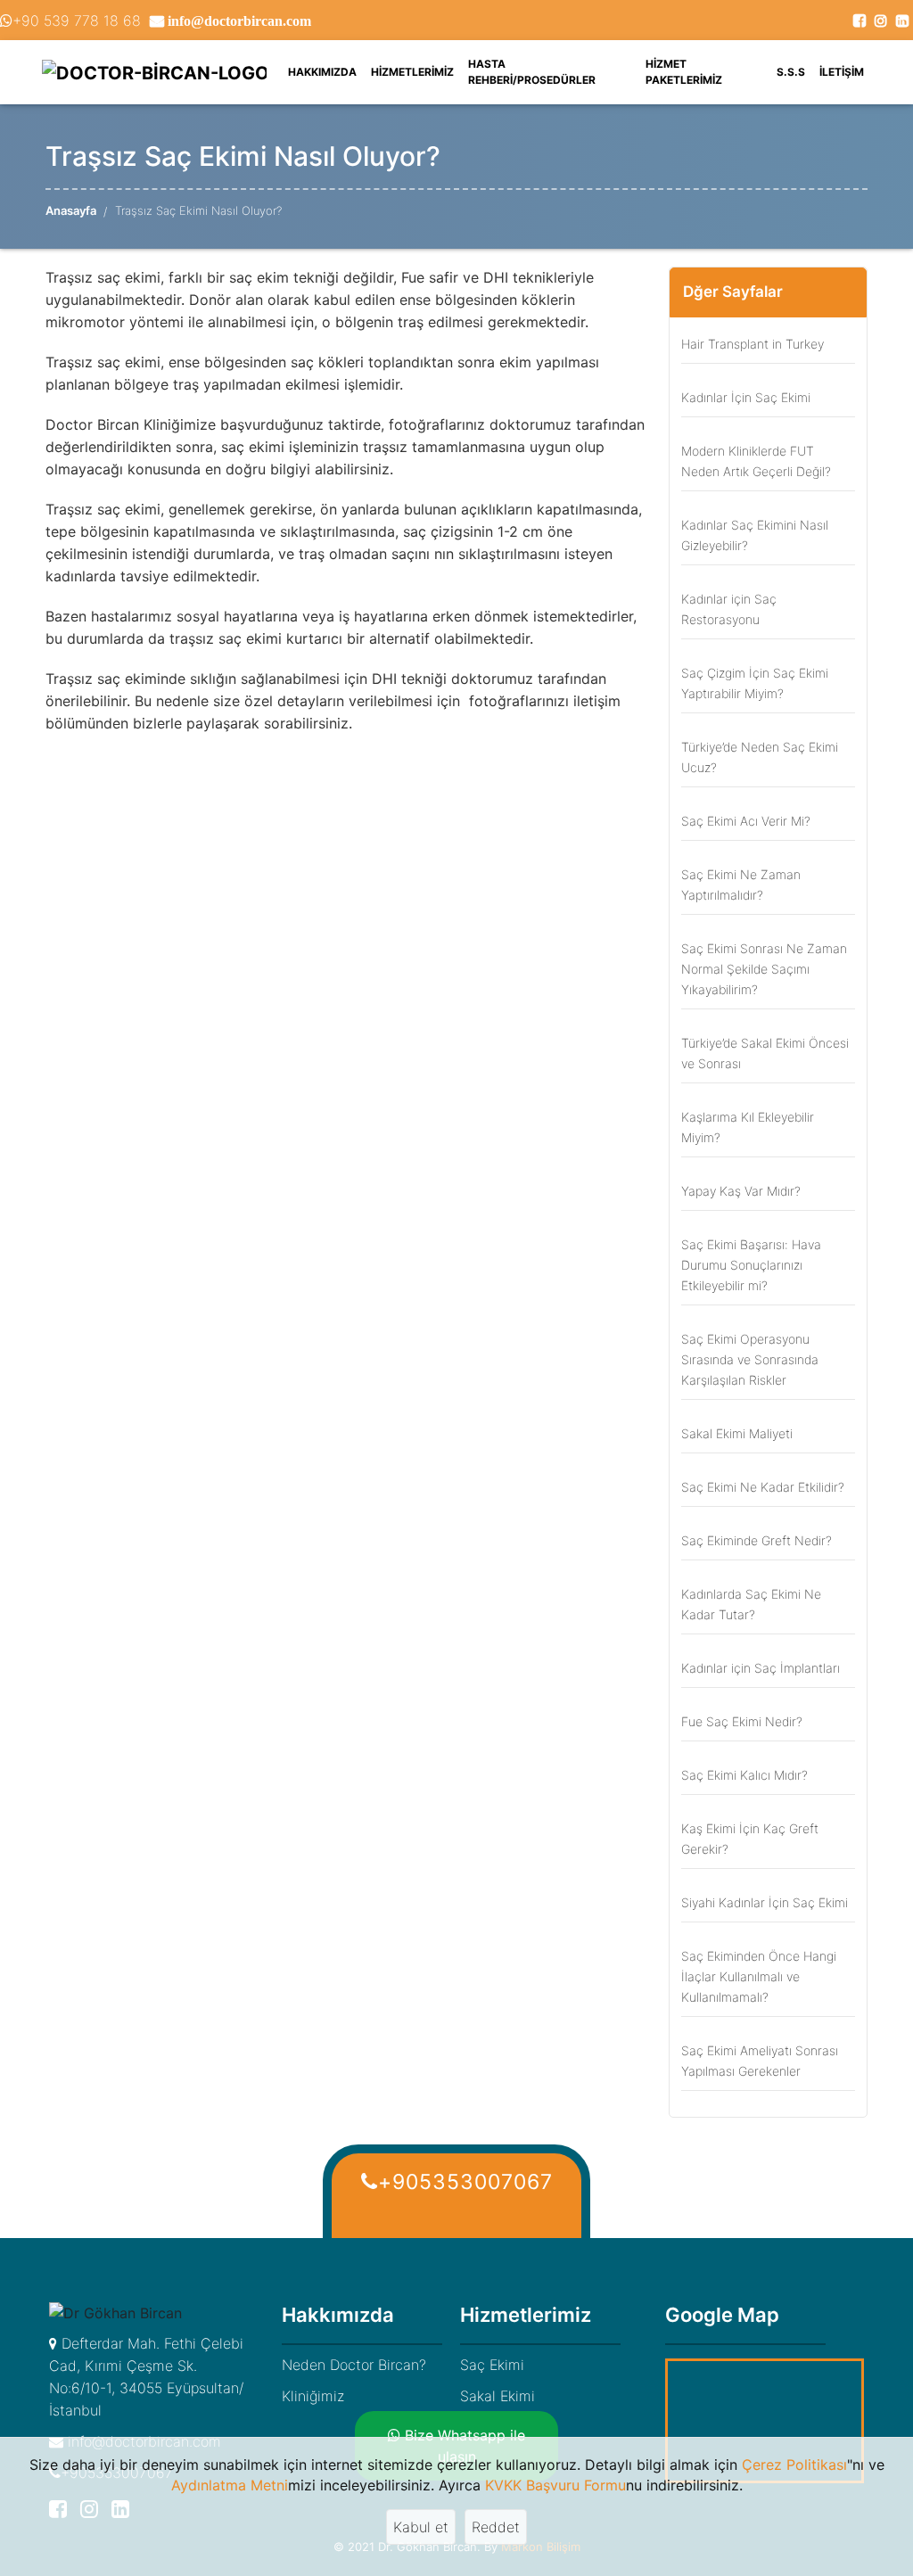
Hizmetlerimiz (412, 72)
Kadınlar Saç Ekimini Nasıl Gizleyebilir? (755, 535)
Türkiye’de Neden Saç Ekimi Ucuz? (760, 757)
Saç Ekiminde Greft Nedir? (757, 1540)
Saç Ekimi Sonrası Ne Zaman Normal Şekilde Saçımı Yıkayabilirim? (764, 969)
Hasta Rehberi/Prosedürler (532, 72)
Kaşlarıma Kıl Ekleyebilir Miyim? (748, 1127)
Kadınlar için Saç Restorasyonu (729, 609)
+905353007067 (465, 2182)
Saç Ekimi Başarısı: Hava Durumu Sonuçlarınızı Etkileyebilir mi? (751, 1265)
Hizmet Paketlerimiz (684, 72)
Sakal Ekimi (498, 2396)
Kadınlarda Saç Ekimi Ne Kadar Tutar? (751, 1604)
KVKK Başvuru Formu (555, 2485)
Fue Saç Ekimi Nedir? (742, 1721)
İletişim (842, 72)
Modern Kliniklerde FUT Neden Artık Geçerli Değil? (756, 461)
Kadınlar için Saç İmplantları (761, 1668)
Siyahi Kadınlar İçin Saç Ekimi (765, 1902)
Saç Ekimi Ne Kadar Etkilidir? (763, 1487)
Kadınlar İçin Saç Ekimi (746, 397)
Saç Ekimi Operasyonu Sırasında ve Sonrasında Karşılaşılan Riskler (750, 1359)
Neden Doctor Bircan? (354, 2365)
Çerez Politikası (794, 2465)
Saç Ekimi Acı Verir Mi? (746, 821)
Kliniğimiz (313, 2396)
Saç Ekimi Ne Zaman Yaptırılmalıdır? (741, 885)
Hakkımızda (326, 71)
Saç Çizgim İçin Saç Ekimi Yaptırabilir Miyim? (755, 683)
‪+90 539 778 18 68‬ (77, 21)
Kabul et (421, 2527)
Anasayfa (71, 210)
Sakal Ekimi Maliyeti (737, 1433)
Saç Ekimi (492, 2365)
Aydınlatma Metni (230, 2485)
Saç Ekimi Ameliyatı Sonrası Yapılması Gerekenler (760, 2061)
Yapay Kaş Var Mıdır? (741, 1191)
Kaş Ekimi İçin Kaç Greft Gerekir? (750, 1839)
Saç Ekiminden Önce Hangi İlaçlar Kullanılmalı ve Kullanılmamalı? (759, 1976)
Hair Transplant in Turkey (753, 344)
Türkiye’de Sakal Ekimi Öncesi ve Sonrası (765, 1053)
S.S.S (791, 72)
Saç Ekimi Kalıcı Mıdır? (744, 1775)
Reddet (496, 2527)
